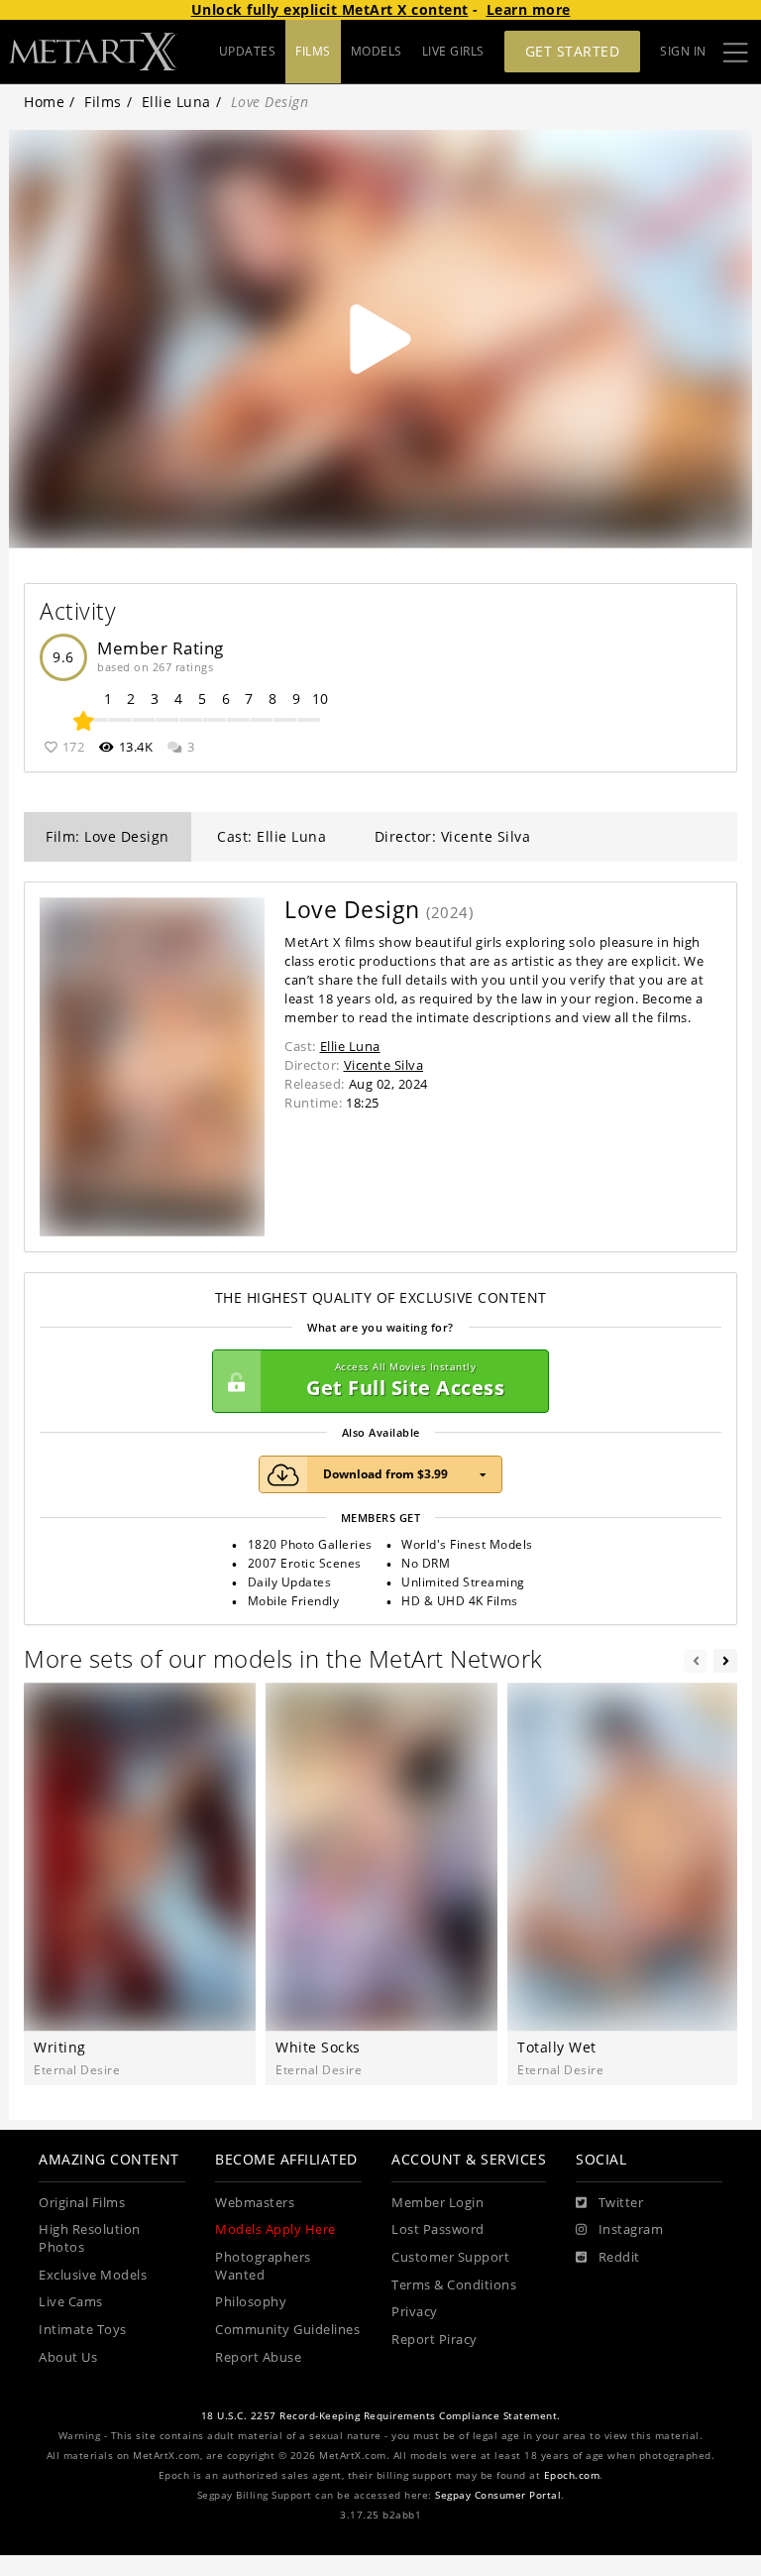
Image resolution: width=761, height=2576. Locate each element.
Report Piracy (435, 2340)
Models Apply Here (275, 2229)
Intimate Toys (83, 2330)
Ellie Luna (176, 102)
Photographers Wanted (263, 2266)
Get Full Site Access (405, 1381)
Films (103, 102)
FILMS (313, 51)
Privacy (415, 2312)
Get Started (573, 51)
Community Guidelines (287, 2330)
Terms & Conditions (454, 2285)
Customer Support (450, 2257)
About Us (68, 2357)
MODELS (377, 51)
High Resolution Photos (90, 2238)
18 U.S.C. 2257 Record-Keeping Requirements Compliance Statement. (381, 2416)
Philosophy (251, 2302)
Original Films (82, 2203)
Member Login (437, 2203)
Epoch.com (572, 2475)
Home (44, 102)
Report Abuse (258, 2357)
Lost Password (438, 2229)
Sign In (683, 51)
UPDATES (248, 51)
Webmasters (255, 2203)
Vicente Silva (384, 1065)
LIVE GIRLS (453, 51)
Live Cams (71, 2302)
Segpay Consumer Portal (498, 2495)
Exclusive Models (93, 2275)
